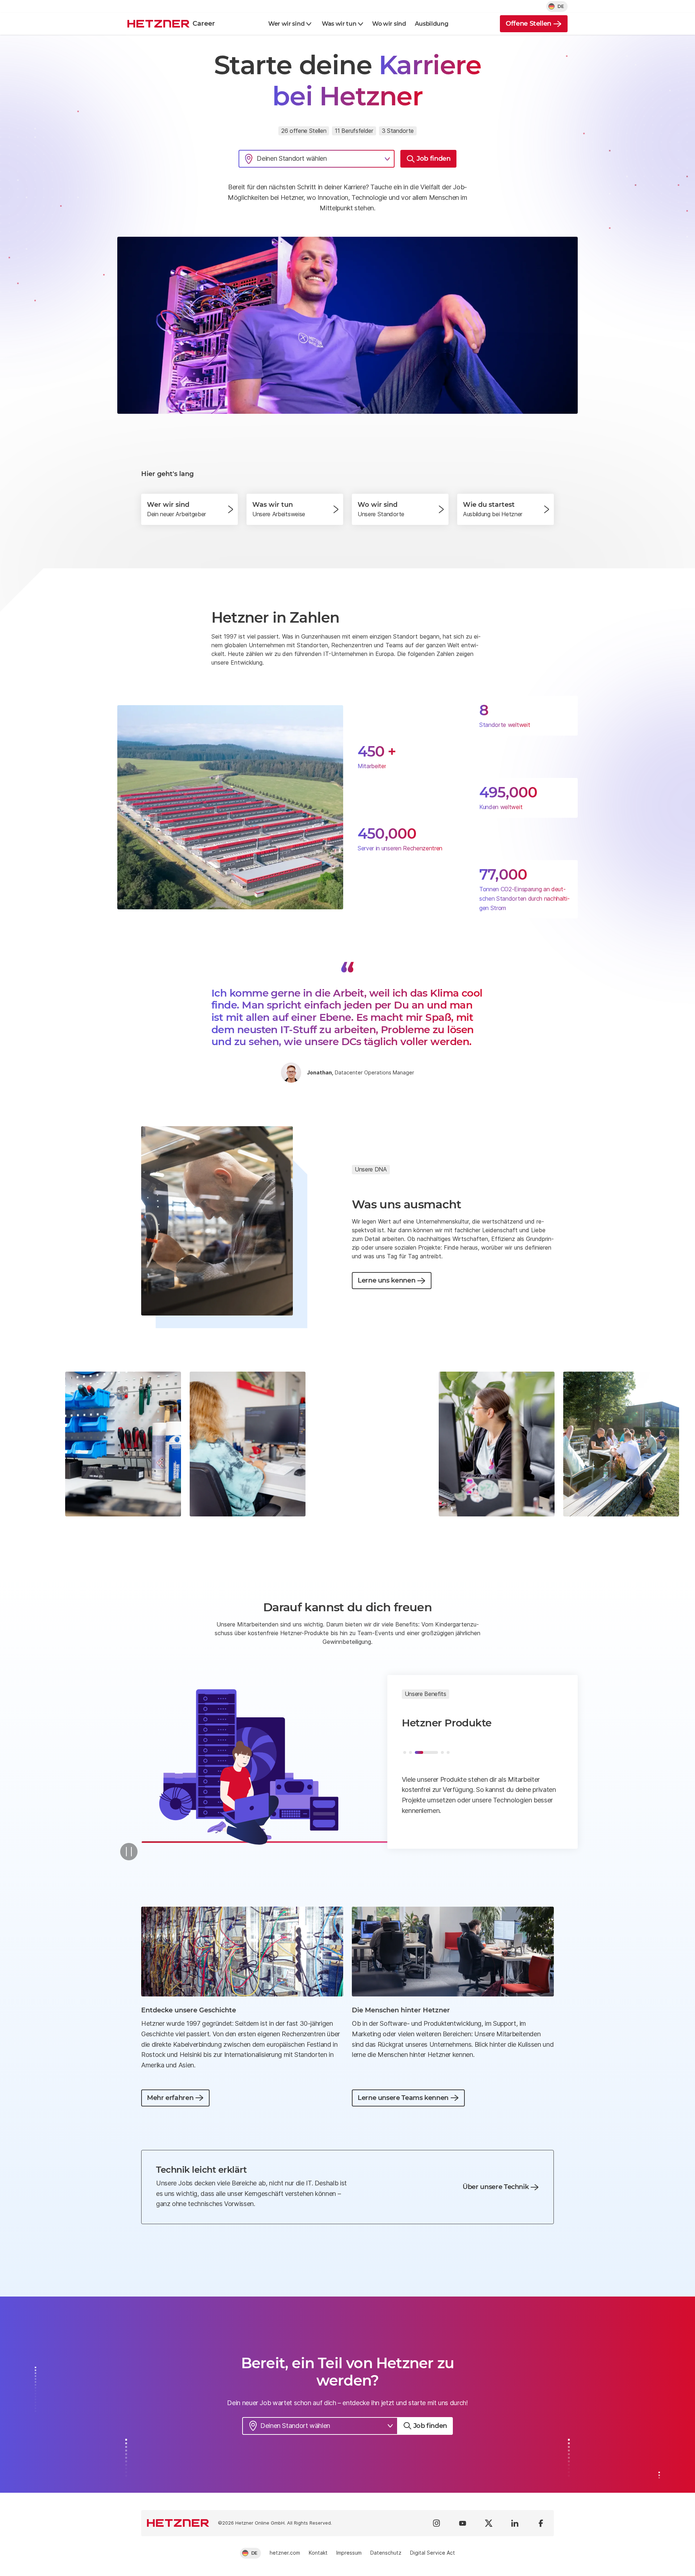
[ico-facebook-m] (541, 2523)
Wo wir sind (389, 24)
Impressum (349, 2553)
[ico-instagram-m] (437, 2523)
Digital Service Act (433, 2553)
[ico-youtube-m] (463, 2523)
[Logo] (178, 2523)
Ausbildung (432, 24)
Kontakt (318, 2553)
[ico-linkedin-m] (515, 2523)
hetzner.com (285, 2553)
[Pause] (129, 1852)
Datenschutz (386, 2553)
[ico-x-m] (489, 2523)
